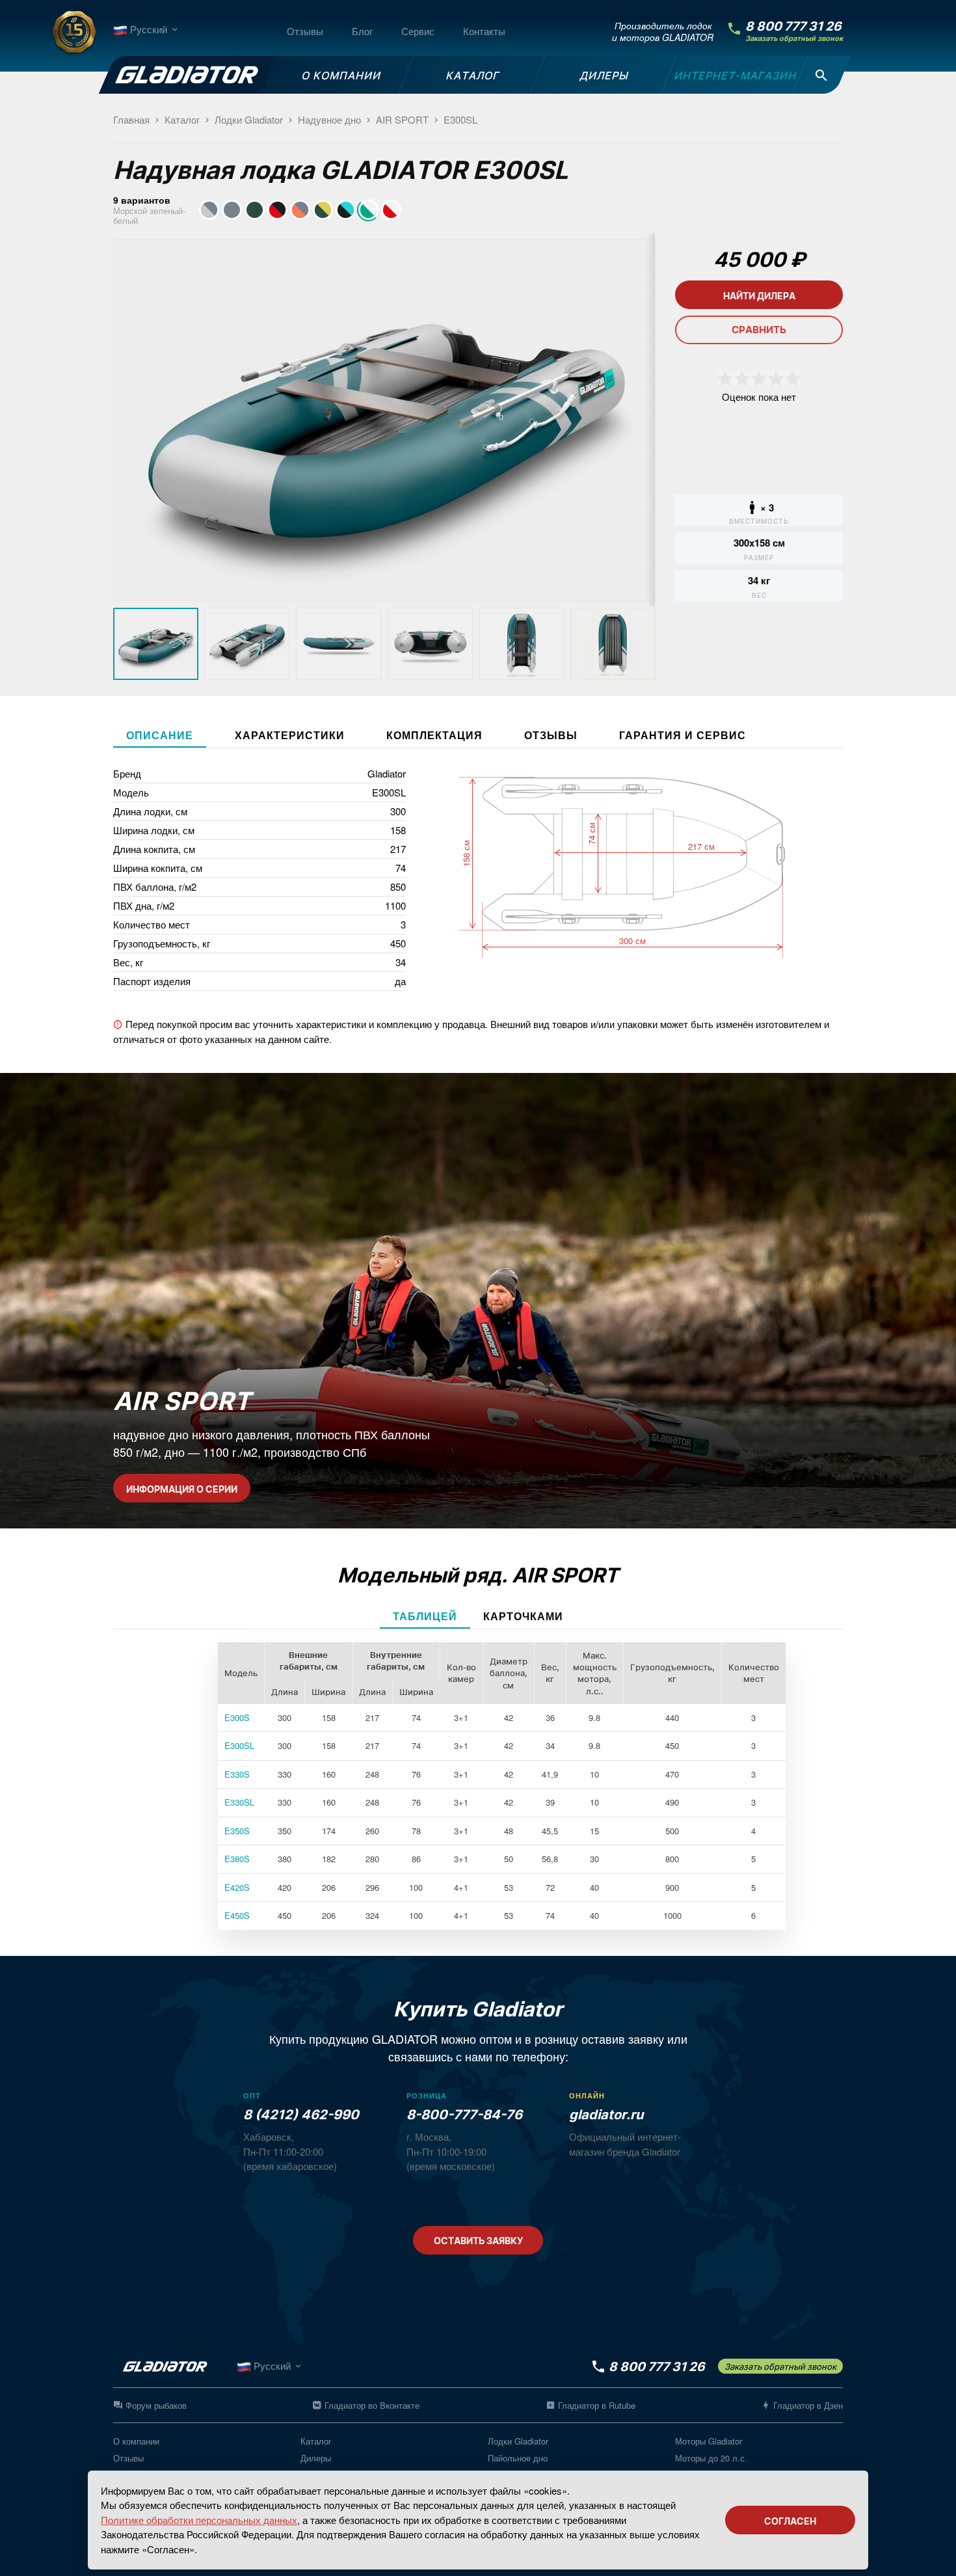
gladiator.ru (606, 2115)
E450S (237, 1915)
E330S (237, 1774)
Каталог (316, 2441)
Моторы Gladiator (709, 2441)
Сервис (418, 31)
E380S (237, 1859)
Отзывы (305, 31)
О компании (136, 2441)
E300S (237, 1717)
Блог (362, 31)
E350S (237, 1831)
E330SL (239, 1802)
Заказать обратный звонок (794, 39)
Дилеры (316, 2458)
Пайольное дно (518, 2458)
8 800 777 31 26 (793, 26)
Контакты (484, 31)
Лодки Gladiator (518, 2441)
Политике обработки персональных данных (199, 2520)
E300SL (239, 1745)
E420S (237, 1887)
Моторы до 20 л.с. (711, 2458)
